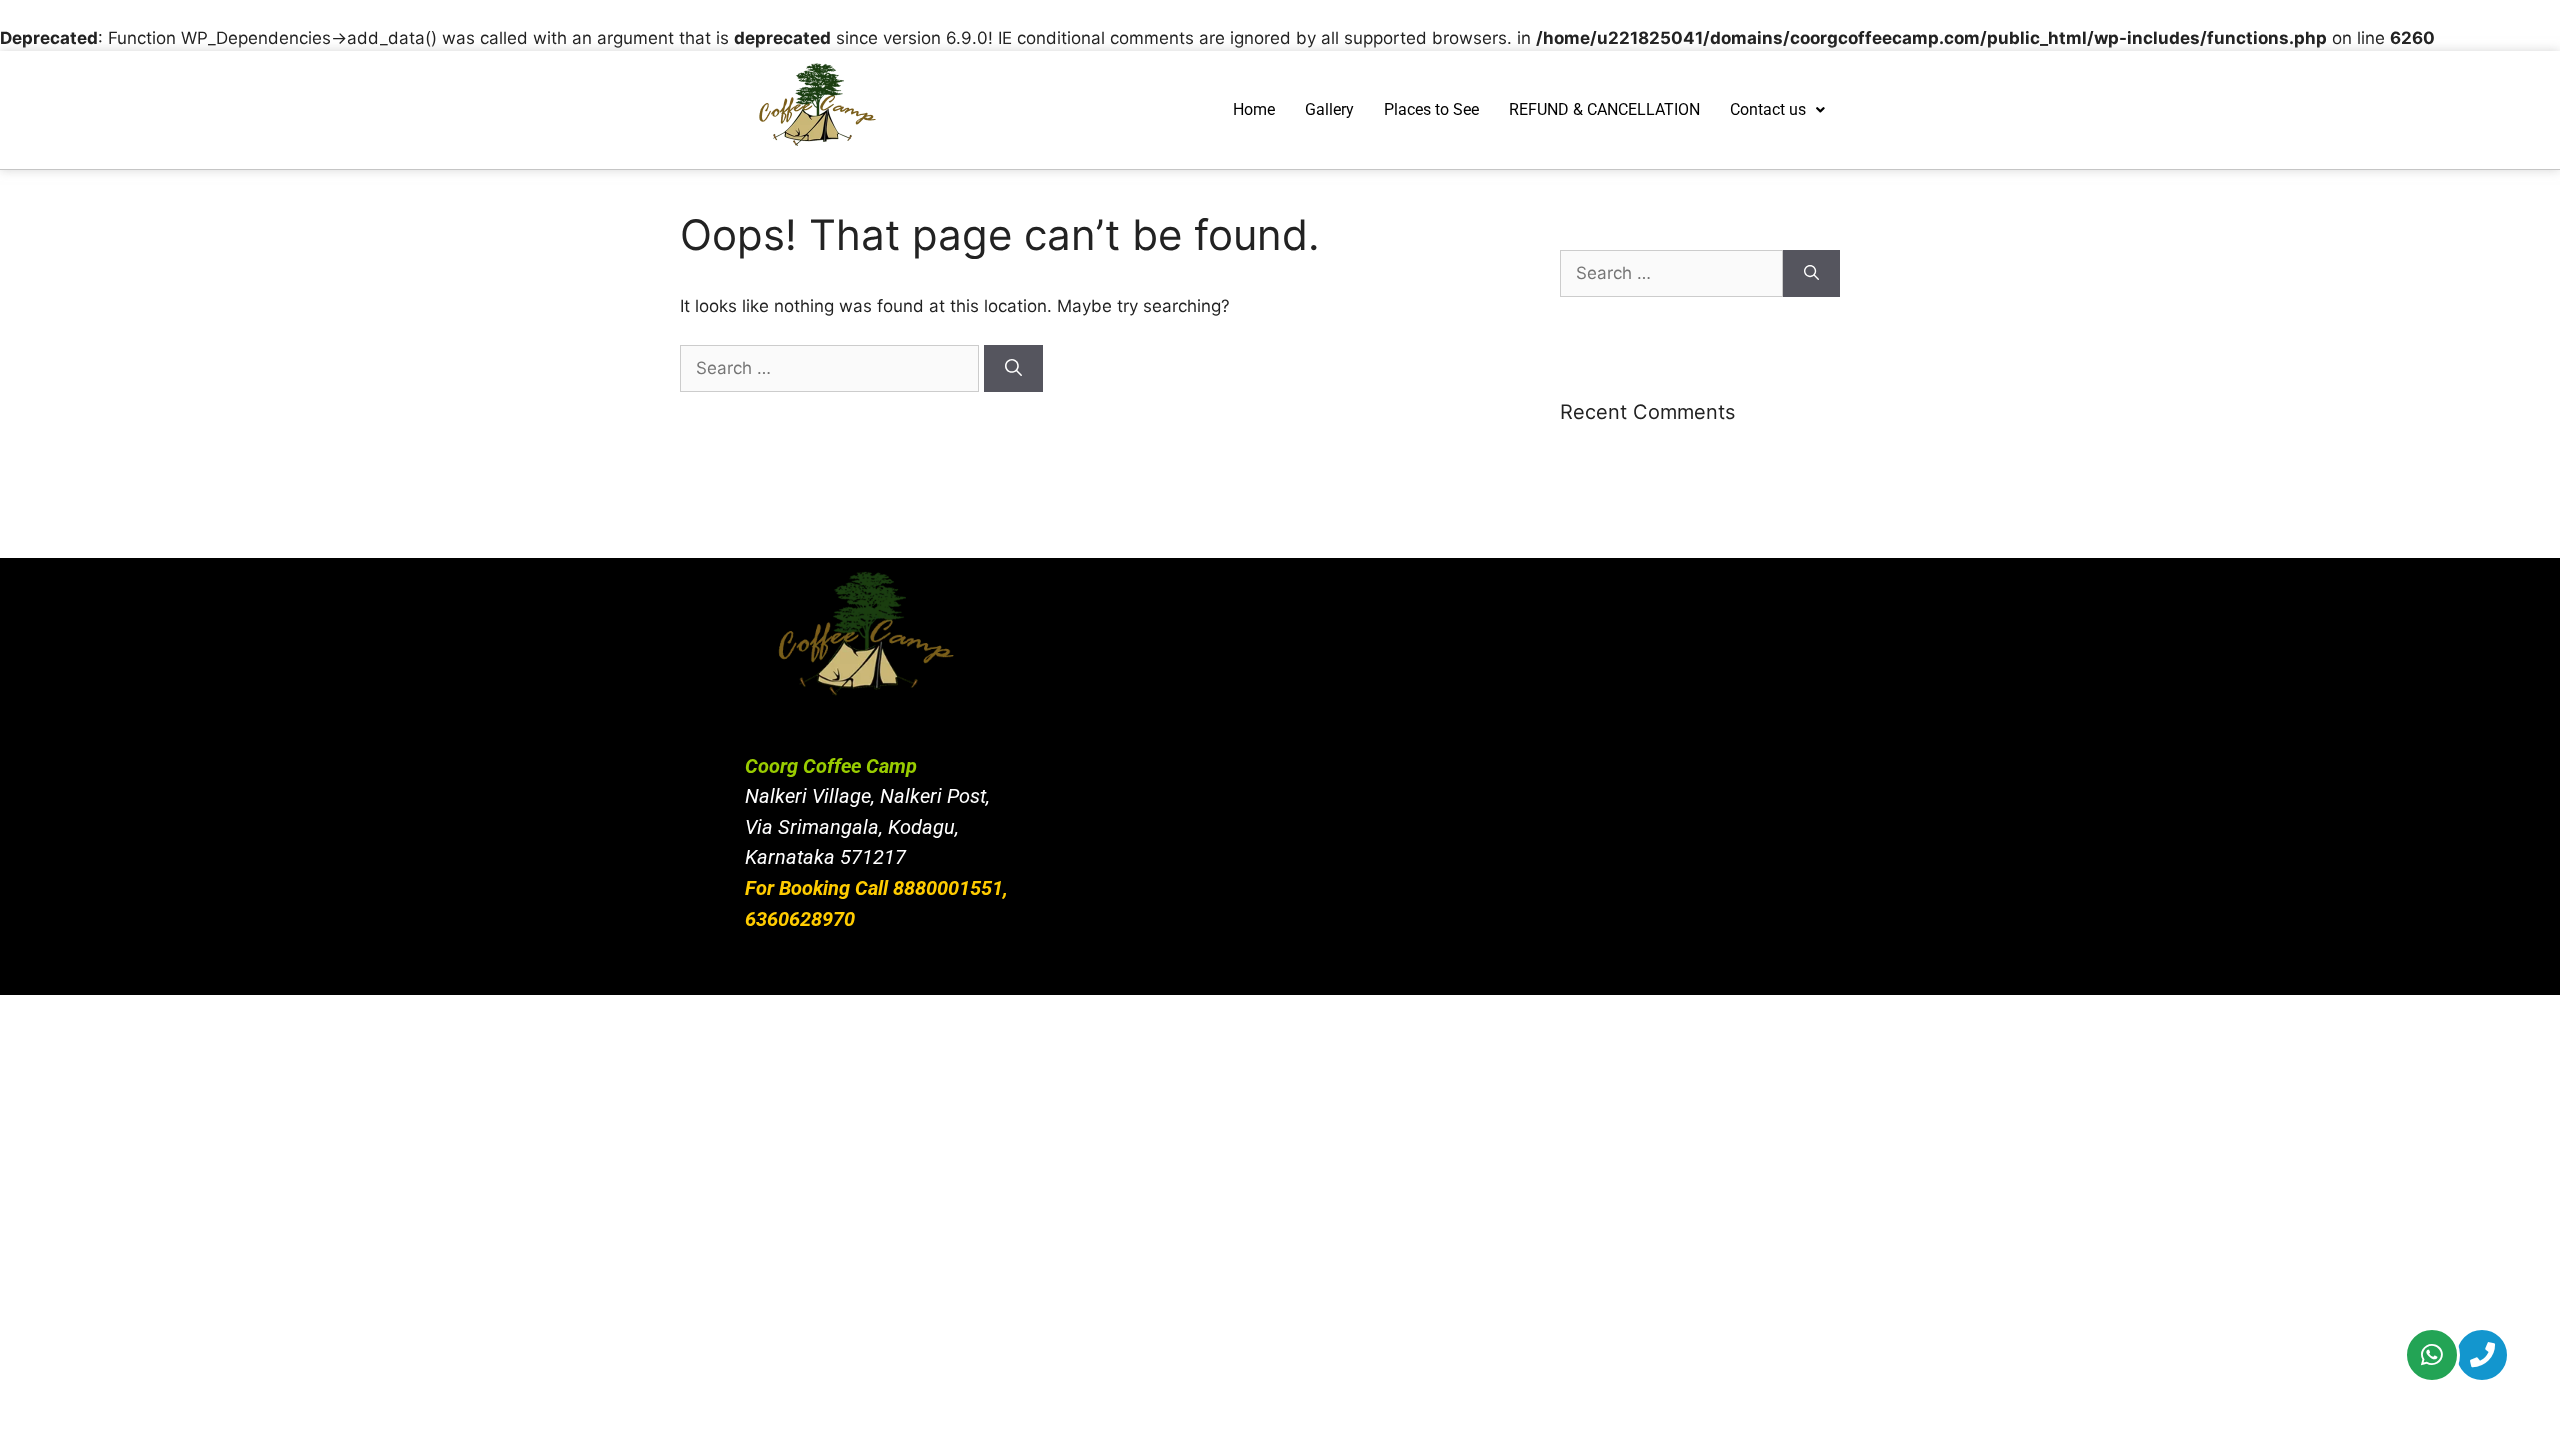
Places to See (1431, 109)
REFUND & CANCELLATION (1604, 109)
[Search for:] (832, 368)
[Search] (1013, 369)
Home (1254, 109)
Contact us (1768, 109)
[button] (1777, 110)
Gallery (1329, 109)
